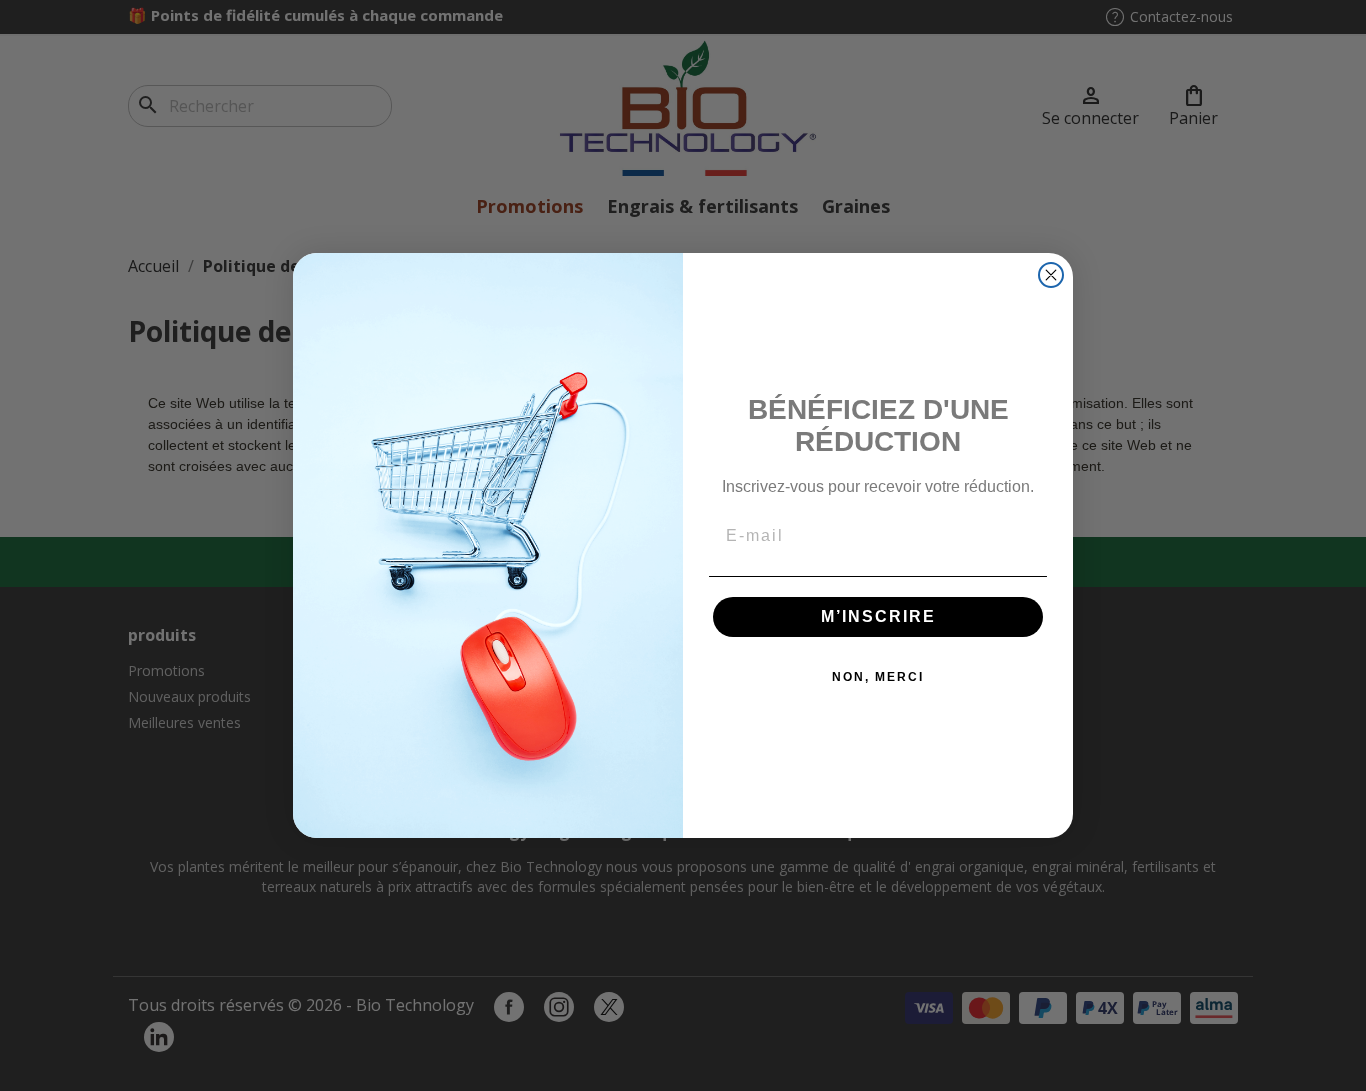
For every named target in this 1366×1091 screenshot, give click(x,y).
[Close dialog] (1051, 275)
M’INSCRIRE (878, 616)
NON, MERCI (878, 677)
